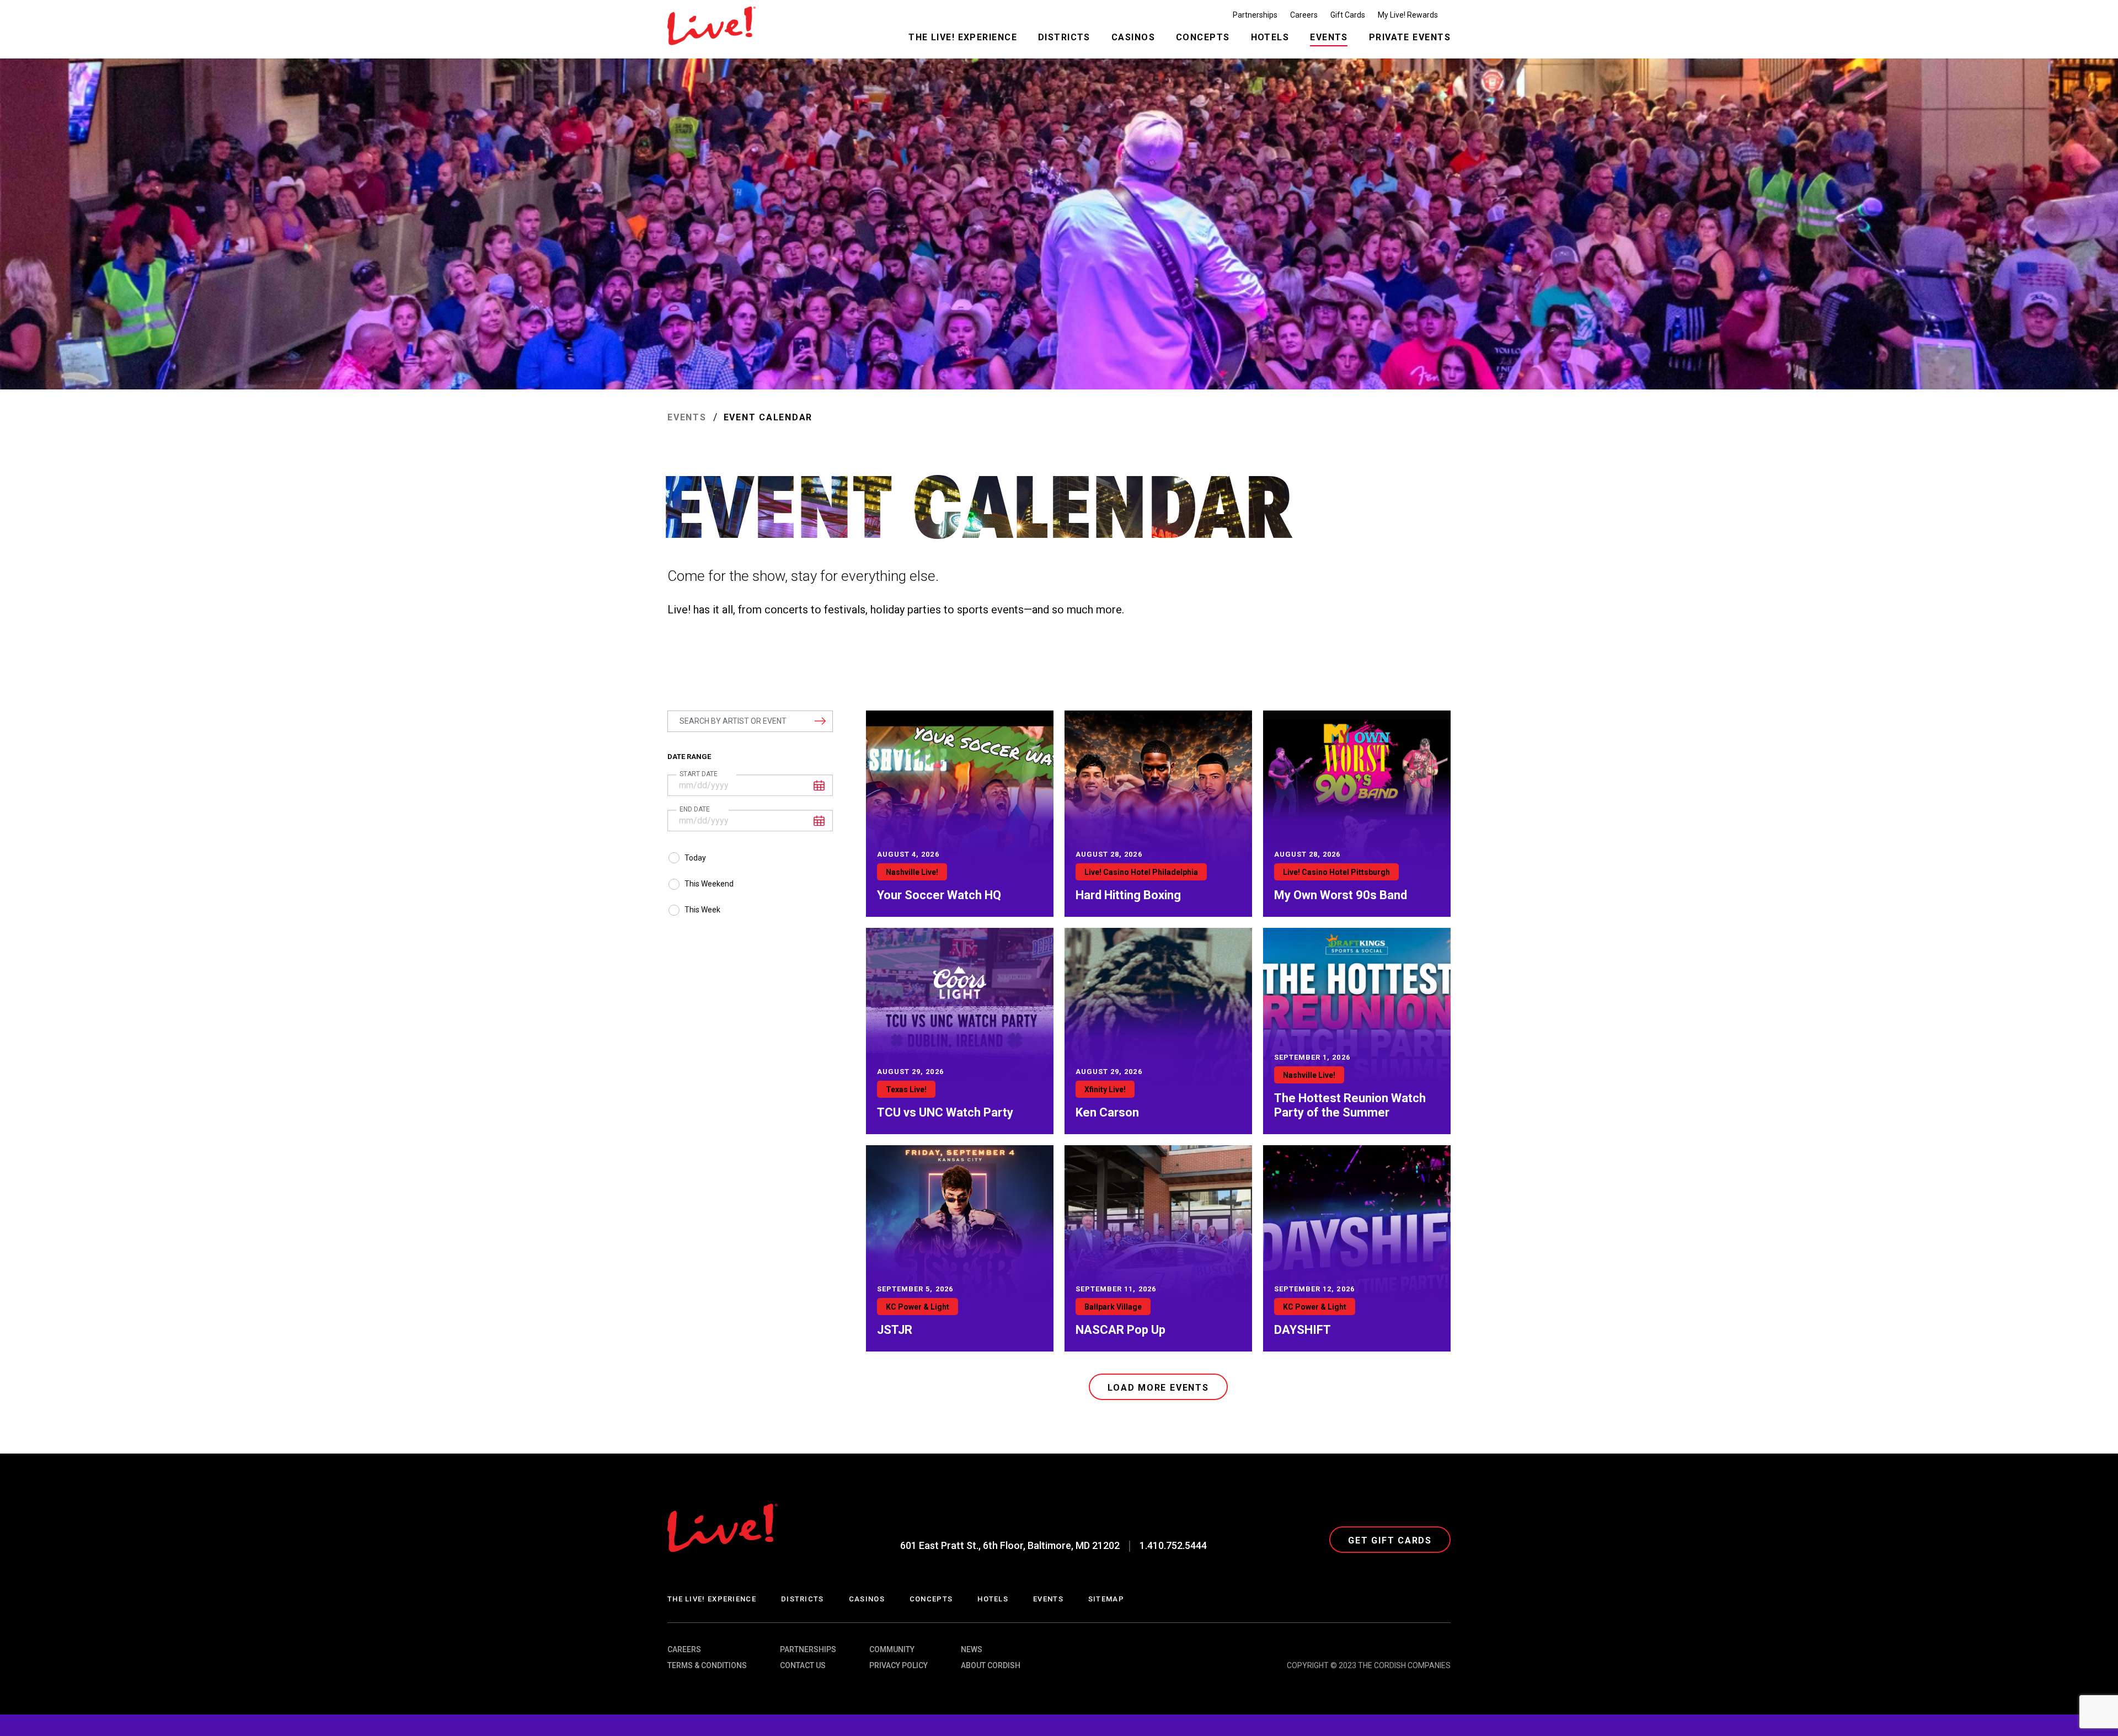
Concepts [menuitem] (1203, 37)
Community (892, 1649)
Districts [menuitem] (1064, 37)
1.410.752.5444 (1173, 1545)
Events (687, 417)
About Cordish (991, 1665)
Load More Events (1158, 1388)
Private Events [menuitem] (1410, 37)
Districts (803, 1599)
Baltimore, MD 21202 (1010, 1545)
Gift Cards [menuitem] (1348, 15)
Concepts (931, 1599)
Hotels (993, 1599)
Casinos (867, 1599)
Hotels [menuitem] (1270, 37)
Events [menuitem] (1329, 37)
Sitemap (1106, 1599)
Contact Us (803, 1665)
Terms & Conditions (707, 1665)
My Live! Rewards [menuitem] (1408, 15)
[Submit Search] (815, 720)
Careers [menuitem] (1304, 15)
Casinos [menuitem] (1133, 37)
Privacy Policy (898, 1665)
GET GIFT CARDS (1390, 1540)
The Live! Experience (712, 1599)
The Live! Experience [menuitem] (963, 37)
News (972, 1649)
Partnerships (808, 1649)
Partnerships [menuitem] (1255, 15)
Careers (684, 1649)
